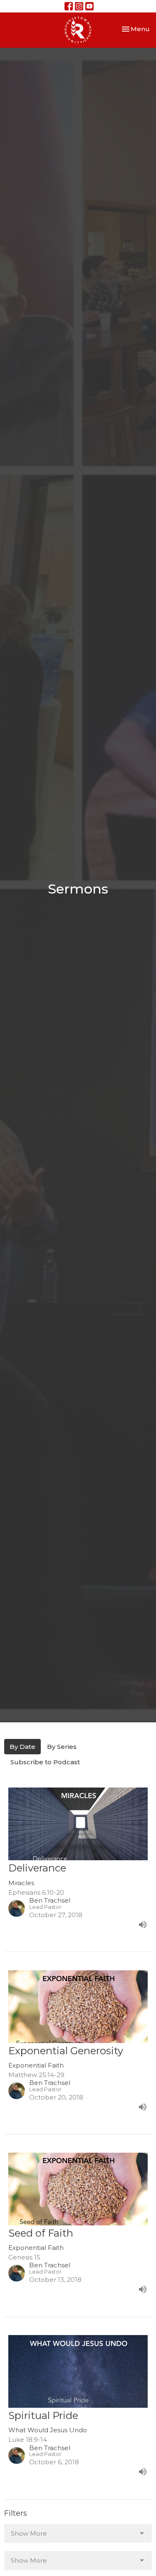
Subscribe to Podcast (45, 1762)
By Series (62, 1747)
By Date (22, 1747)
